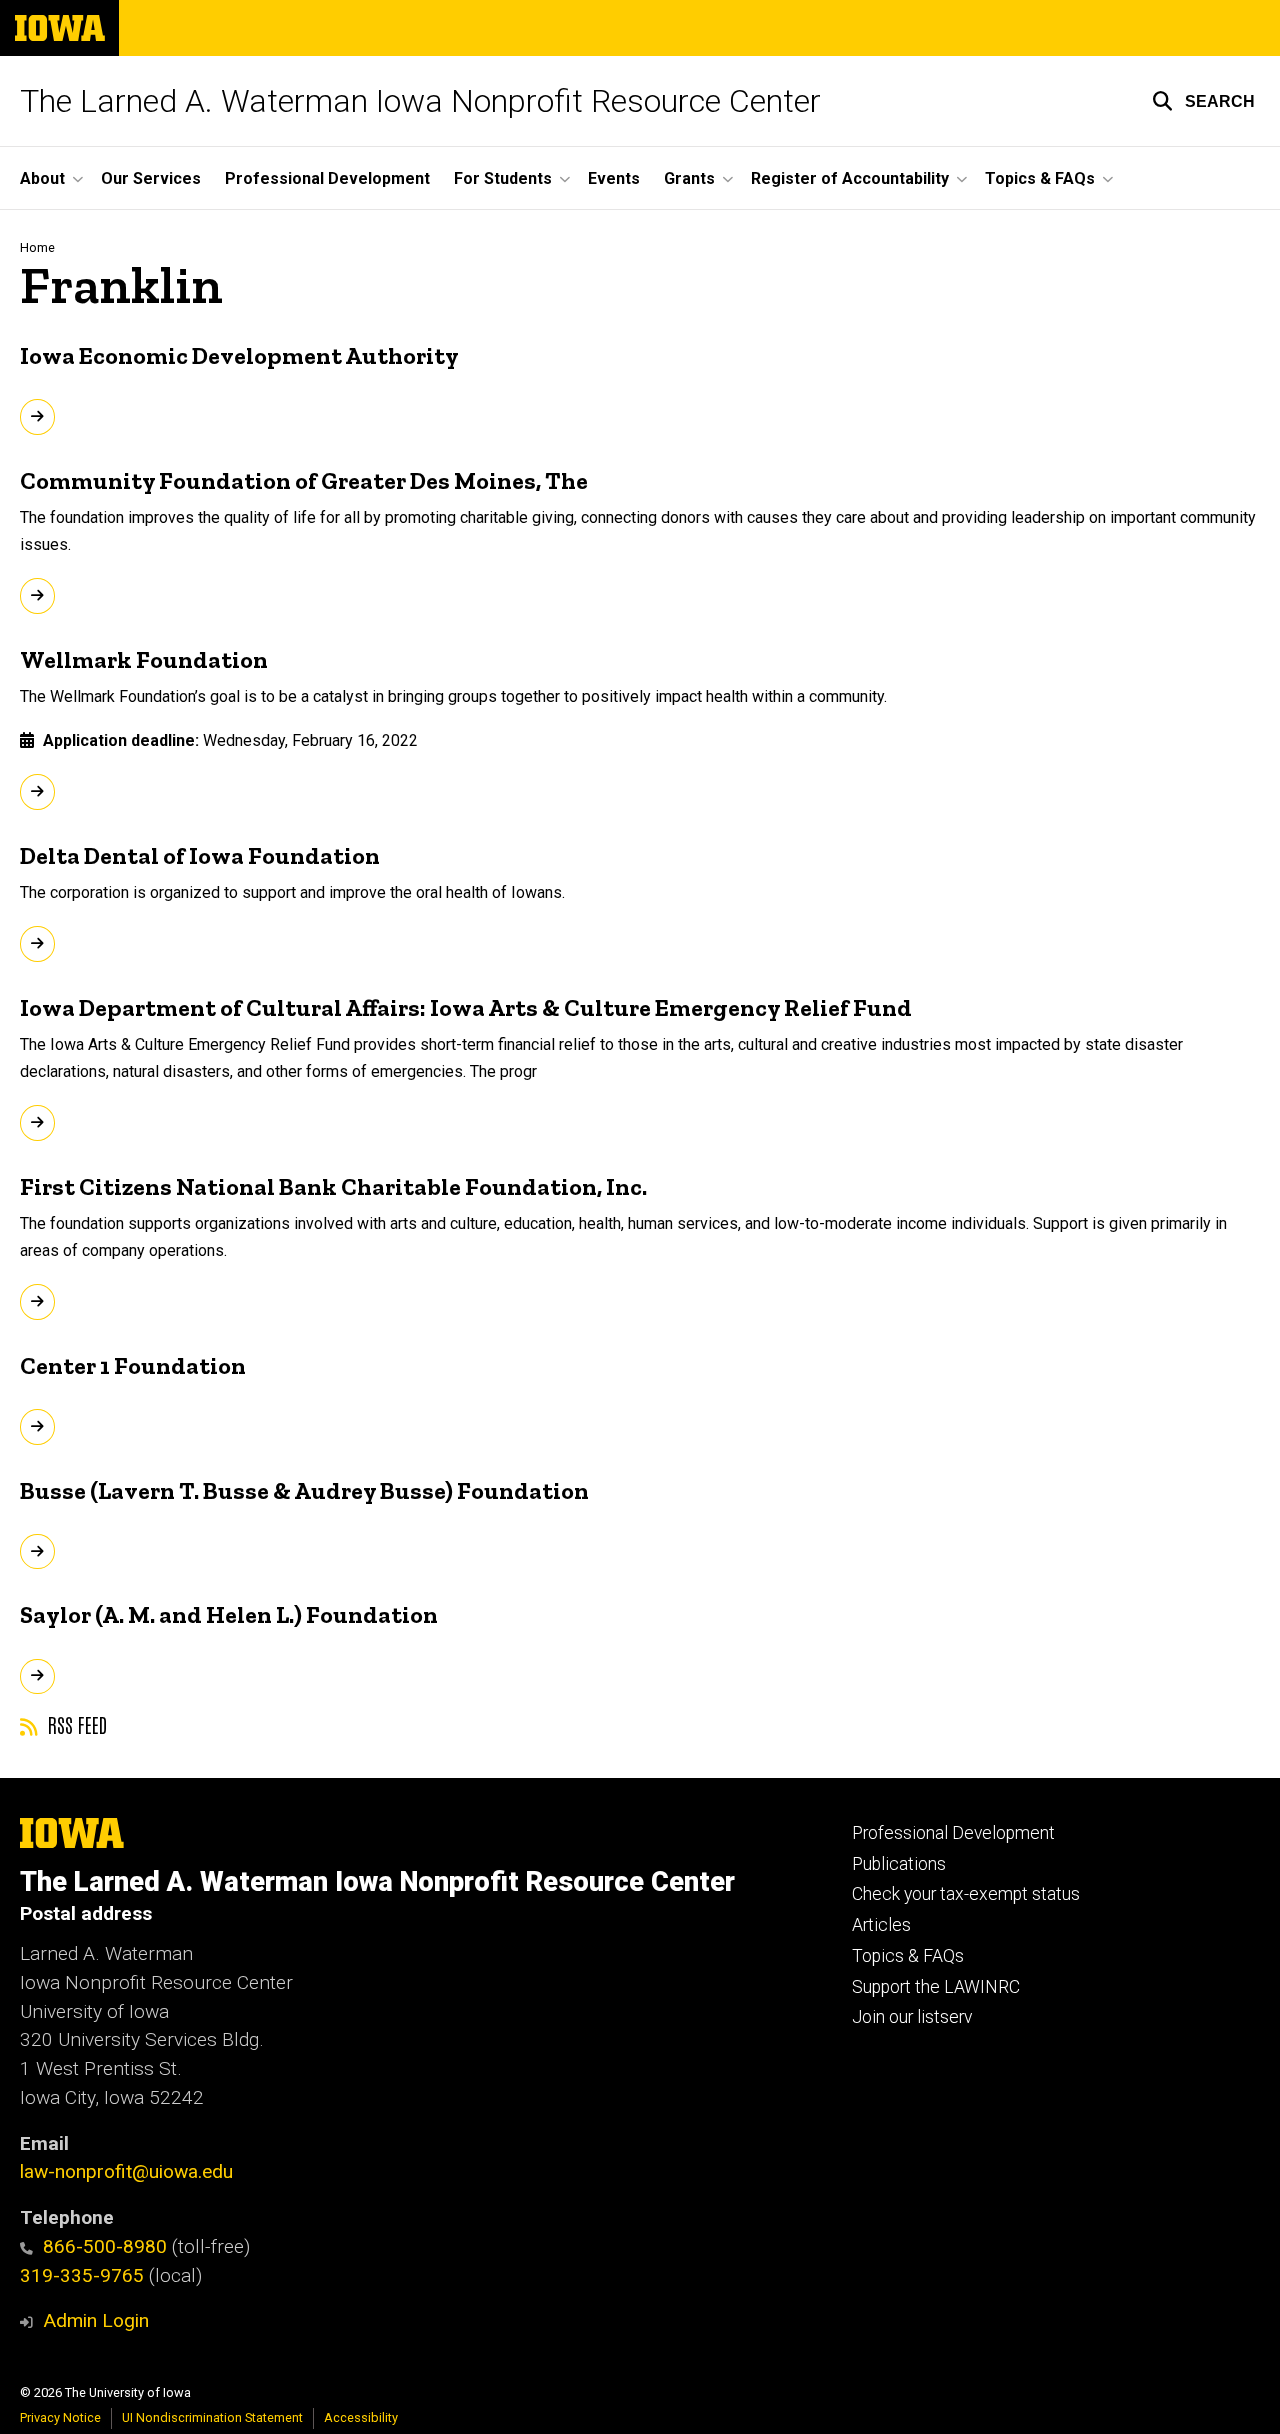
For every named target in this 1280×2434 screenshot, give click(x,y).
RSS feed (75, 1724)
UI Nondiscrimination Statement (212, 2417)
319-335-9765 (82, 2275)
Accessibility (361, 2417)
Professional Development (327, 178)
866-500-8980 (105, 2246)
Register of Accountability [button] (850, 178)
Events (614, 178)
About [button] (42, 178)
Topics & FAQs (908, 1956)
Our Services (151, 178)
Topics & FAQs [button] (1040, 178)
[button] (1203, 101)
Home (37, 247)
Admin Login (96, 2320)
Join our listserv (912, 2017)
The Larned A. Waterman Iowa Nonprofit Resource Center (420, 101)
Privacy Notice (60, 2417)
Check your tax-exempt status (966, 1894)
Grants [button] (689, 178)
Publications (899, 1864)
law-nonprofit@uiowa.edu (126, 2171)
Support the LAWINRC (936, 1987)
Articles (881, 1925)
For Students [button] (503, 178)
